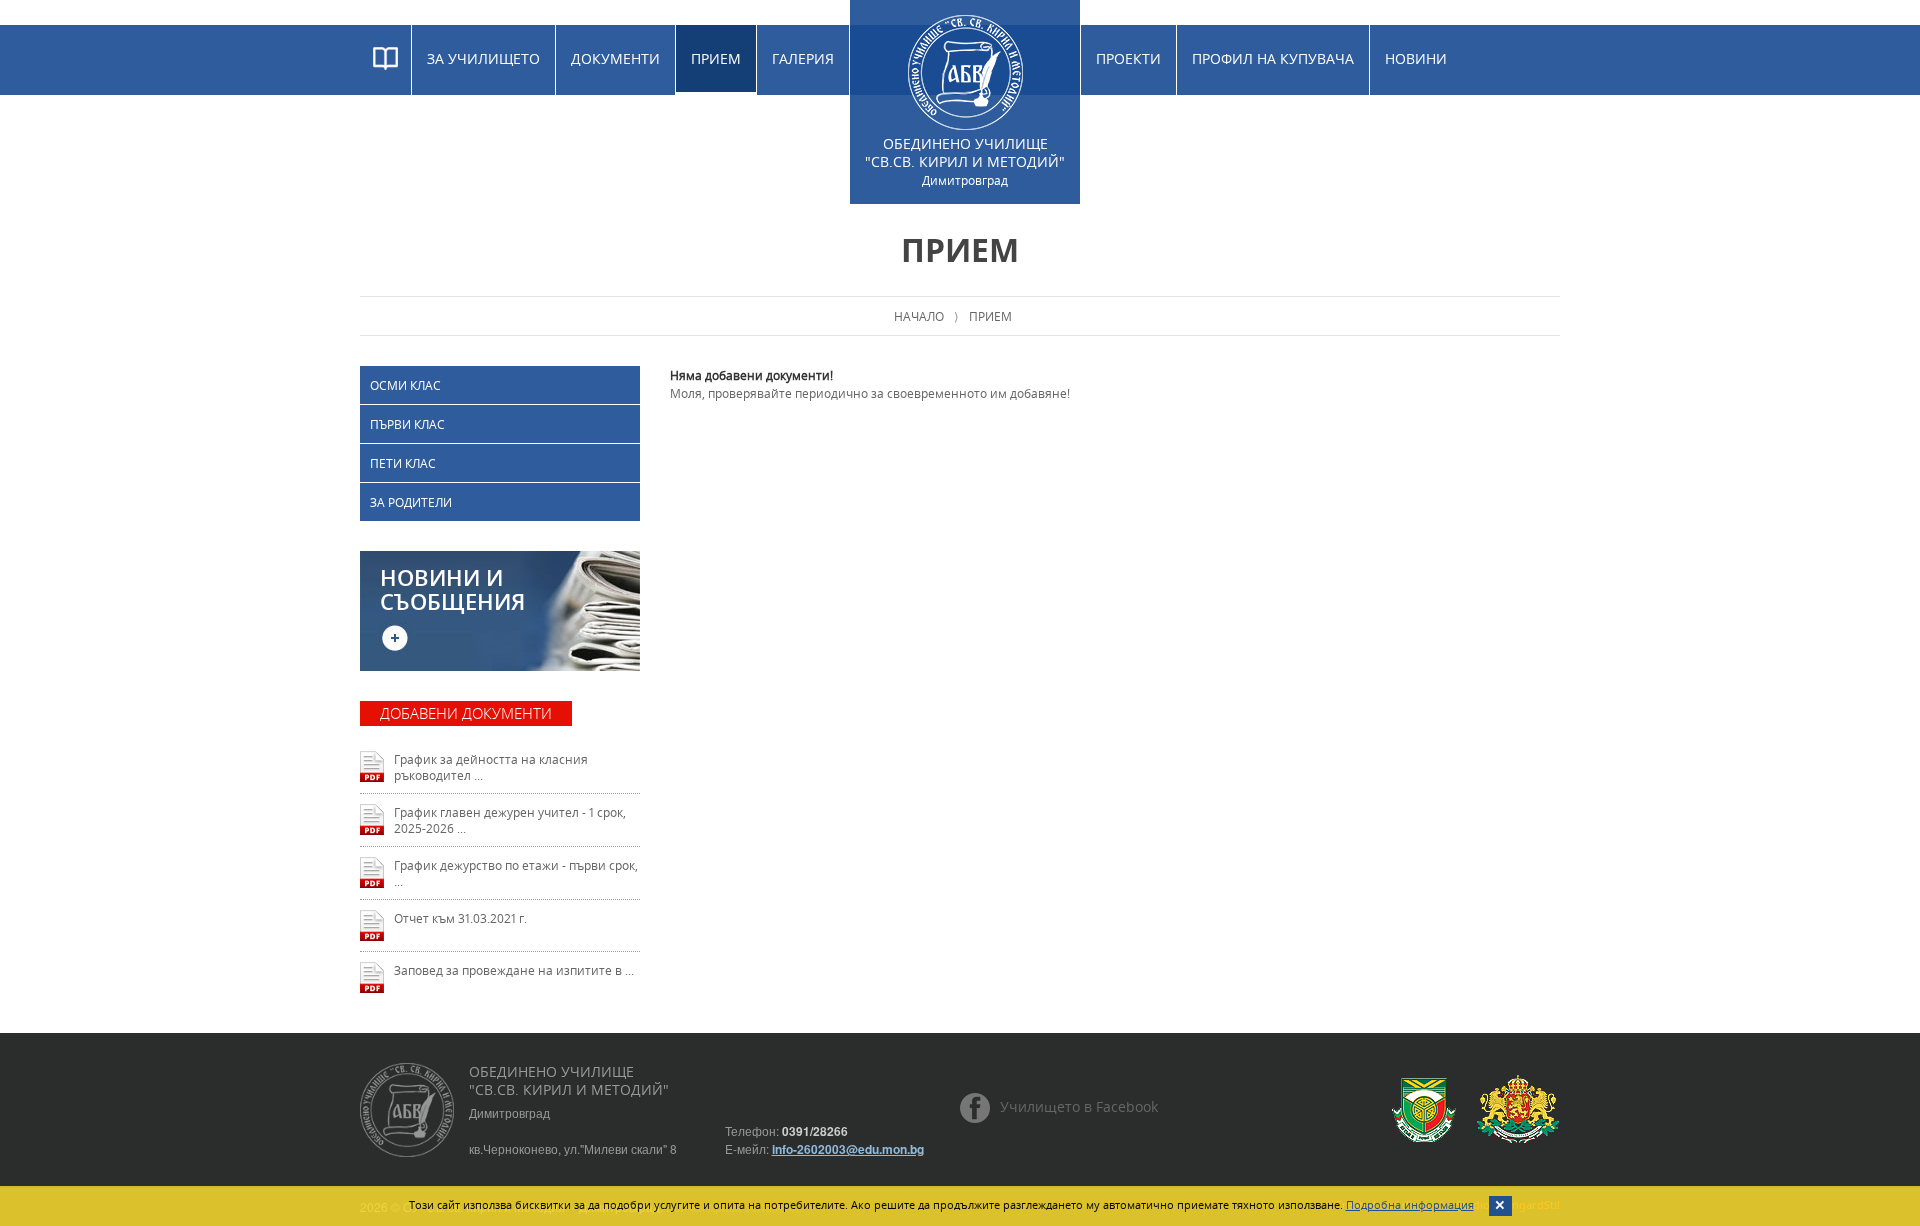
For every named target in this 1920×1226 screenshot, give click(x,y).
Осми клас (405, 385)
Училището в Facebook (1079, 1106)
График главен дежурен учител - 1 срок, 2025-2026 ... (510, 820)
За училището (483, 58)
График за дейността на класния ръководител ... (491, 767)
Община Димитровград (1424, 1110)
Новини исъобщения (452, 590)
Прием (716, 58)
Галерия (803, 58)
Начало (919, 316)
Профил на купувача (1273, 58)
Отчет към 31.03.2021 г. (460, 918)
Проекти (1128, 58)
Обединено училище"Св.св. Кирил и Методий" (965, 161)
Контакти (1133, 128)
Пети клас (403, 463)
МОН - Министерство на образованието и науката (1518, 1109)
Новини (1416, 58)
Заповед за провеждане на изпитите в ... (514, 970)
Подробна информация (1410, 1204)
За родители (411, 502)
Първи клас (407, 424)
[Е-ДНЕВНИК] (385, 60)
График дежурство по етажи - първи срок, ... (516, 873)
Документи (615, 58)
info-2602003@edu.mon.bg (848, 1149)
